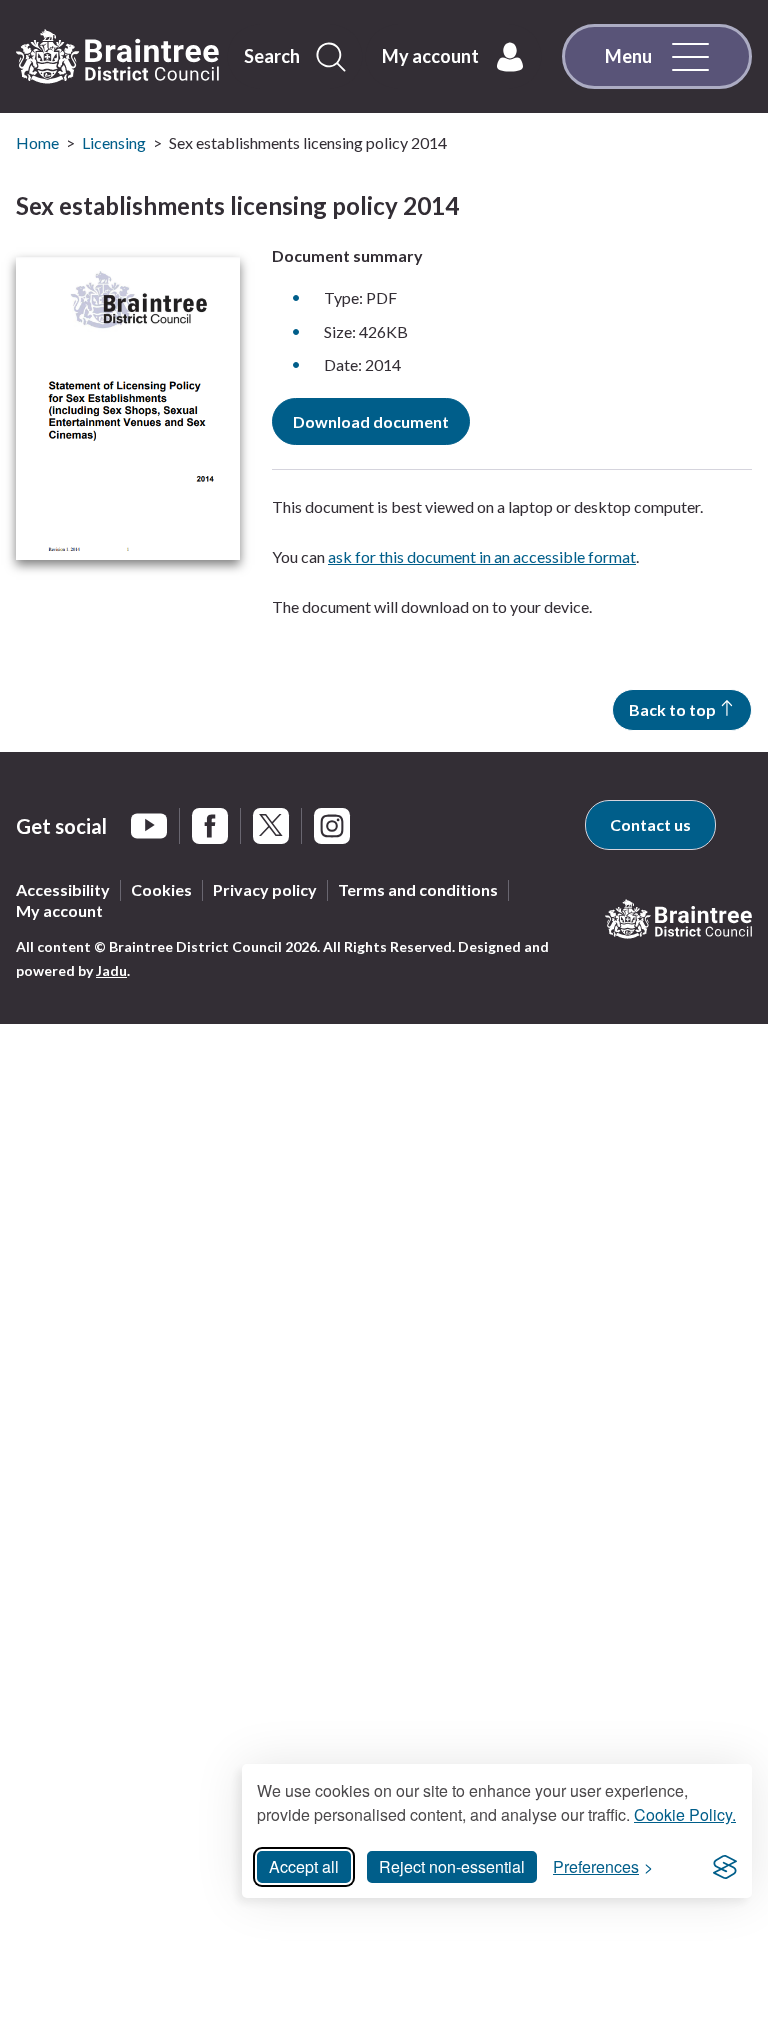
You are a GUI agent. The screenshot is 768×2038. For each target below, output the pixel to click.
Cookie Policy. (685, 1814)
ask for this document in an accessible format (482, 556)
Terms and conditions (418, 889)
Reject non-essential (452, 1866)
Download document (371, 421)
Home (37, 142)
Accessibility (63, 889)
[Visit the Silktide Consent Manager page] (725, 1867)
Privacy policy (265, 889)
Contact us (650, 824)
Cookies (161, 889)
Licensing (114, 142)
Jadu (111, 970)
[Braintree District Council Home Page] (117, 57)
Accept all (304, 1866)
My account (59, 910)
